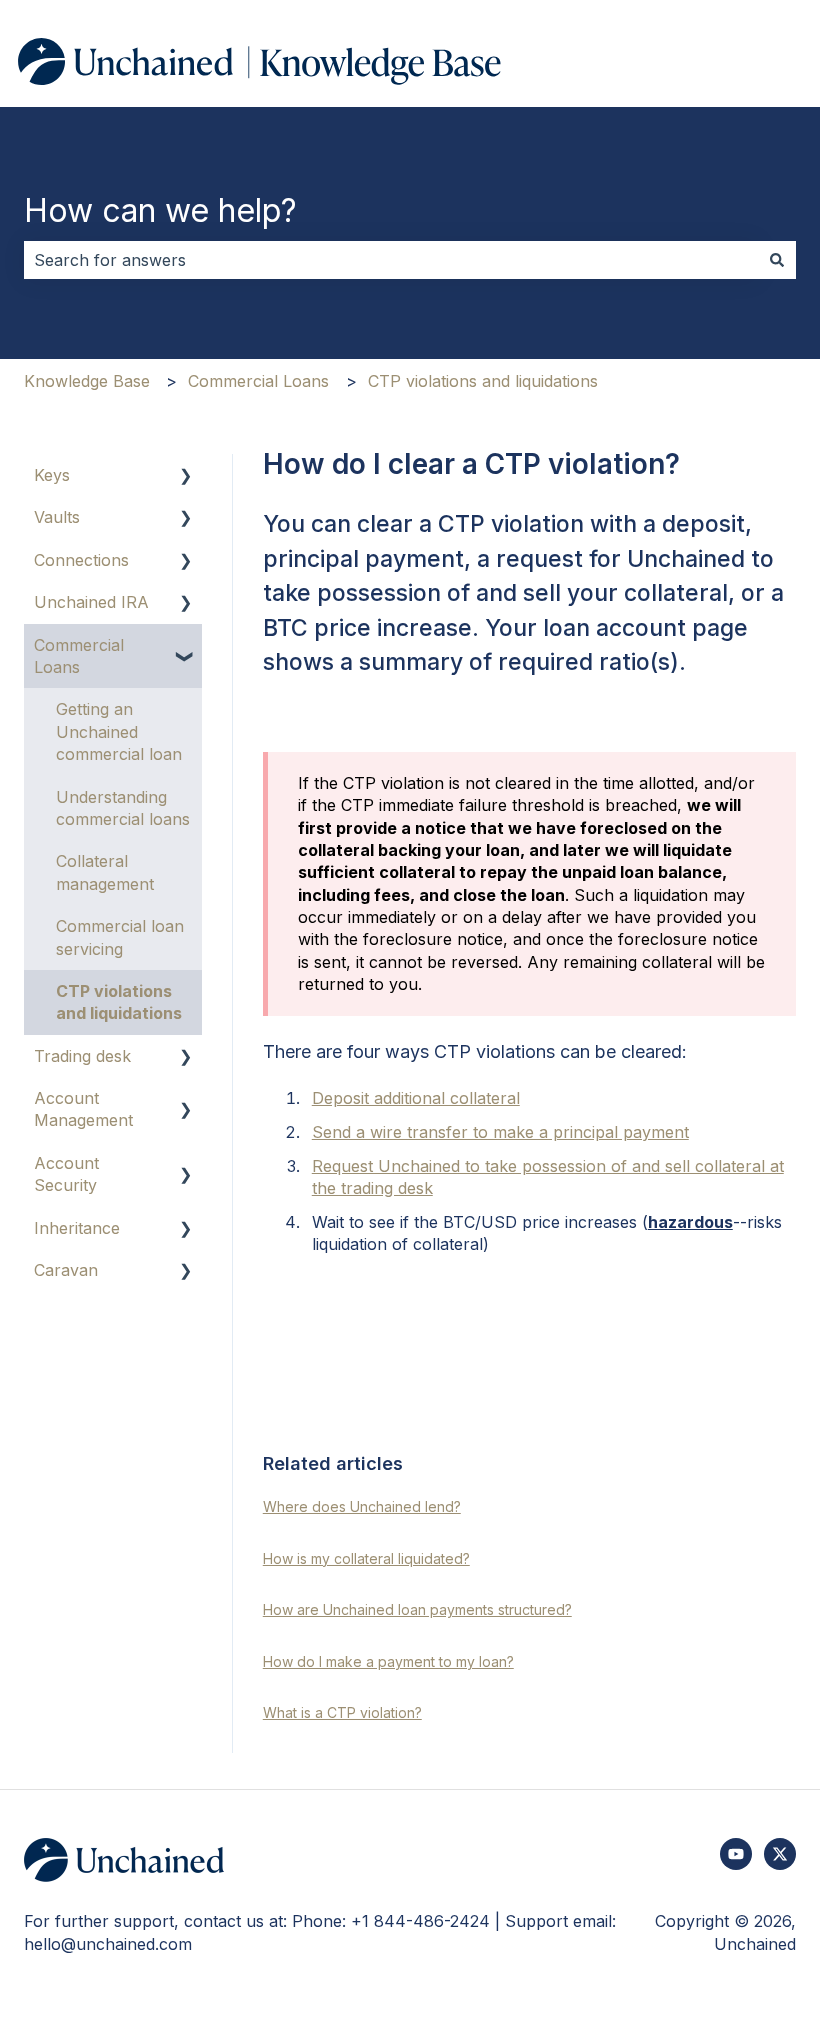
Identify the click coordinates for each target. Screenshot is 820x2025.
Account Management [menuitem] (83, 1109)
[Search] (777, 260)
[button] (186, 476)
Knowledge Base (87, 381)
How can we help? (160, 210)
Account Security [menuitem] (66, 1174)
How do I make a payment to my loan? (388, 1661)
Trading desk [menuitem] (82, 1056)
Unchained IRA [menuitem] (91, 602)
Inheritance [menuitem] (77, 1228)
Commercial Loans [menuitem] (79, 656)
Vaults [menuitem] (57, 517)
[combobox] (391, 260)
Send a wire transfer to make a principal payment (500, 1132)
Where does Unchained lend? (362, 1506)
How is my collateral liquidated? (366, 1558)
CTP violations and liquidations (483, 381)
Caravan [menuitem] (66, 1270)
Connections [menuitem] (81, 560)
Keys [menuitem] (52, 475)
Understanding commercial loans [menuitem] (123, 808)
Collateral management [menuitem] (105, 872)
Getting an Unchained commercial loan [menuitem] (119, 731)
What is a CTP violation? (342, 1712)
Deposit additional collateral (416, 1098)
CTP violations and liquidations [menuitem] (119, 1002)
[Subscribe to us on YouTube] (736, 1854)
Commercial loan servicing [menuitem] (120, 937)
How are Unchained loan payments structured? (417, 1609)
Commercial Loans (258, 381)
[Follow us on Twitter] (780, 1854)
